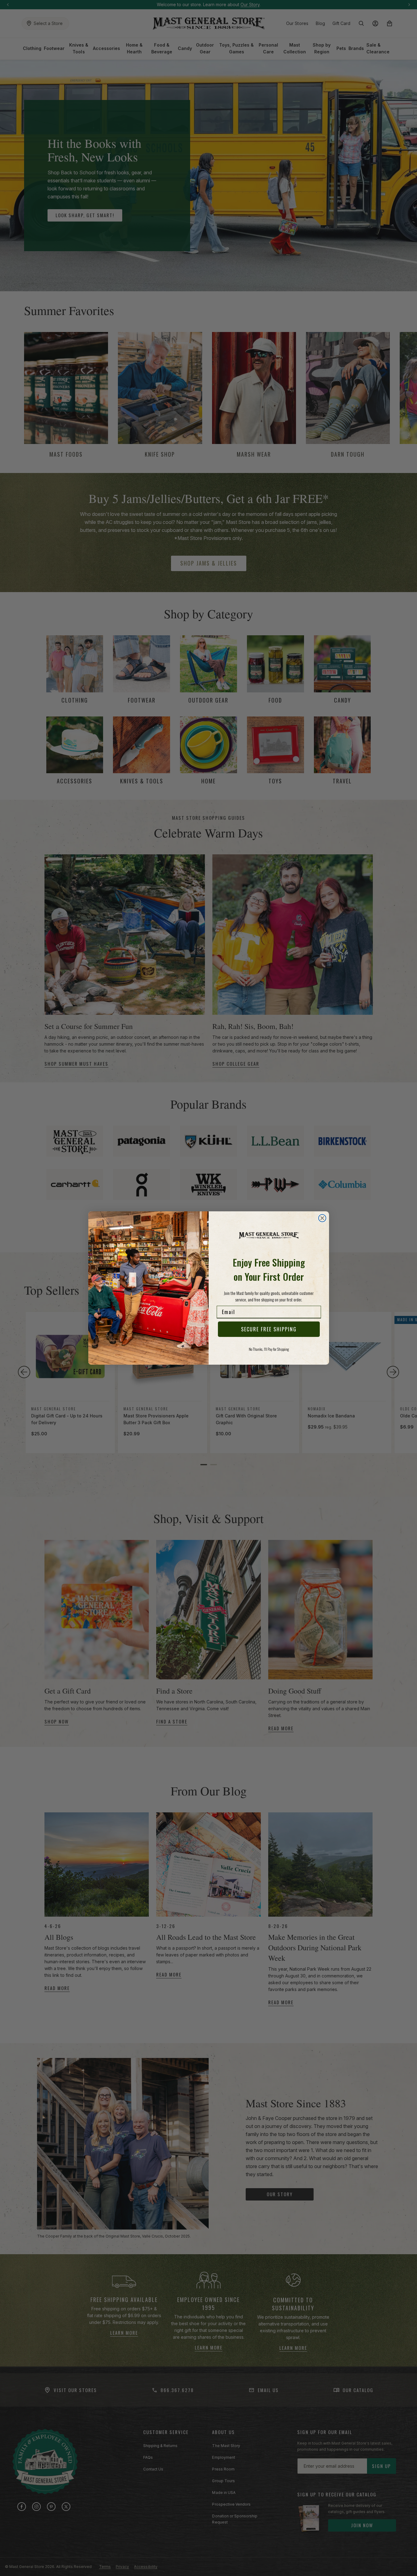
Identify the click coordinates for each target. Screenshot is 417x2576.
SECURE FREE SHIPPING (269, 1329)
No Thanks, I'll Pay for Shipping (269, 1349)
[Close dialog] (322, 1218)
